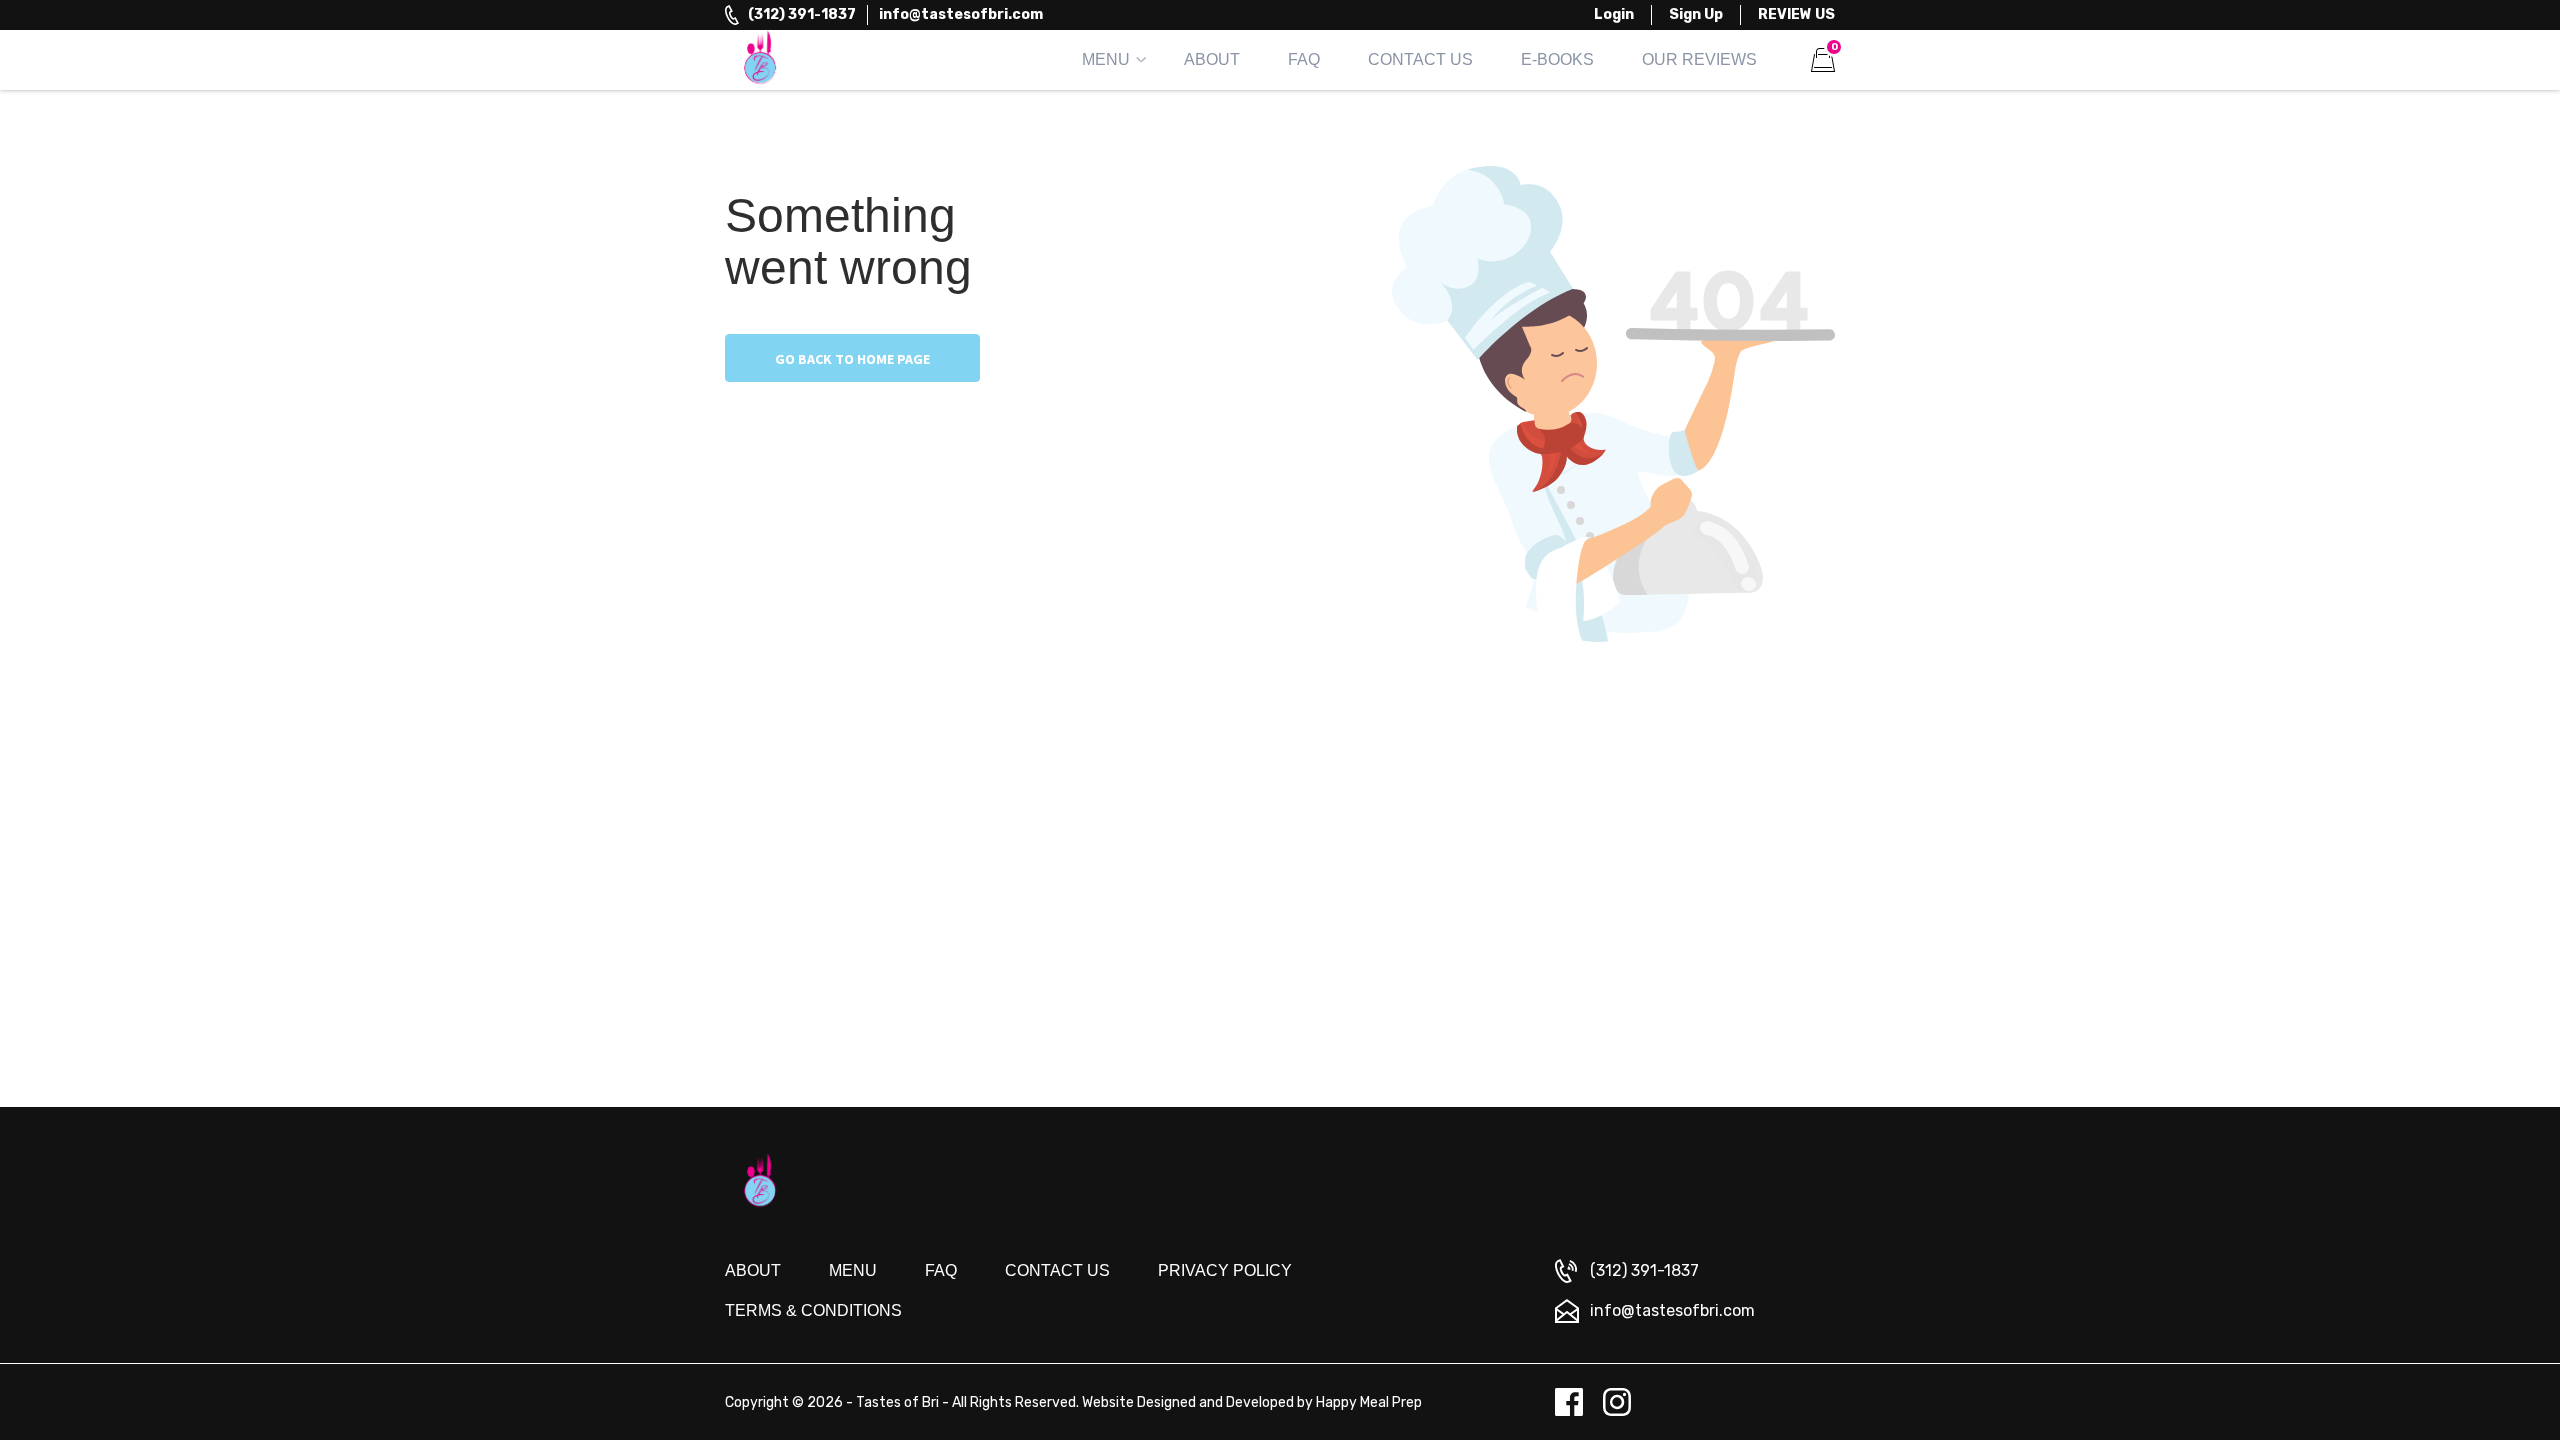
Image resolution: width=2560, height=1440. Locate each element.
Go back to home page (852, 359)
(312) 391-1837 (802, 14)
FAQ (1304, 59)
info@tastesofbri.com (961, 14)
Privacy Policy (1225, 1270)
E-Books (1557, 59)
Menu (1106, 59)
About (1212, 59)
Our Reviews (1699, 59)
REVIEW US (1796, 14)
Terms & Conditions (813, 1310)
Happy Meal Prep (1369, 1402)
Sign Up (1696, 14)
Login (1614, 14)
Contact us (1057, 1270)
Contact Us (1420, 59)
